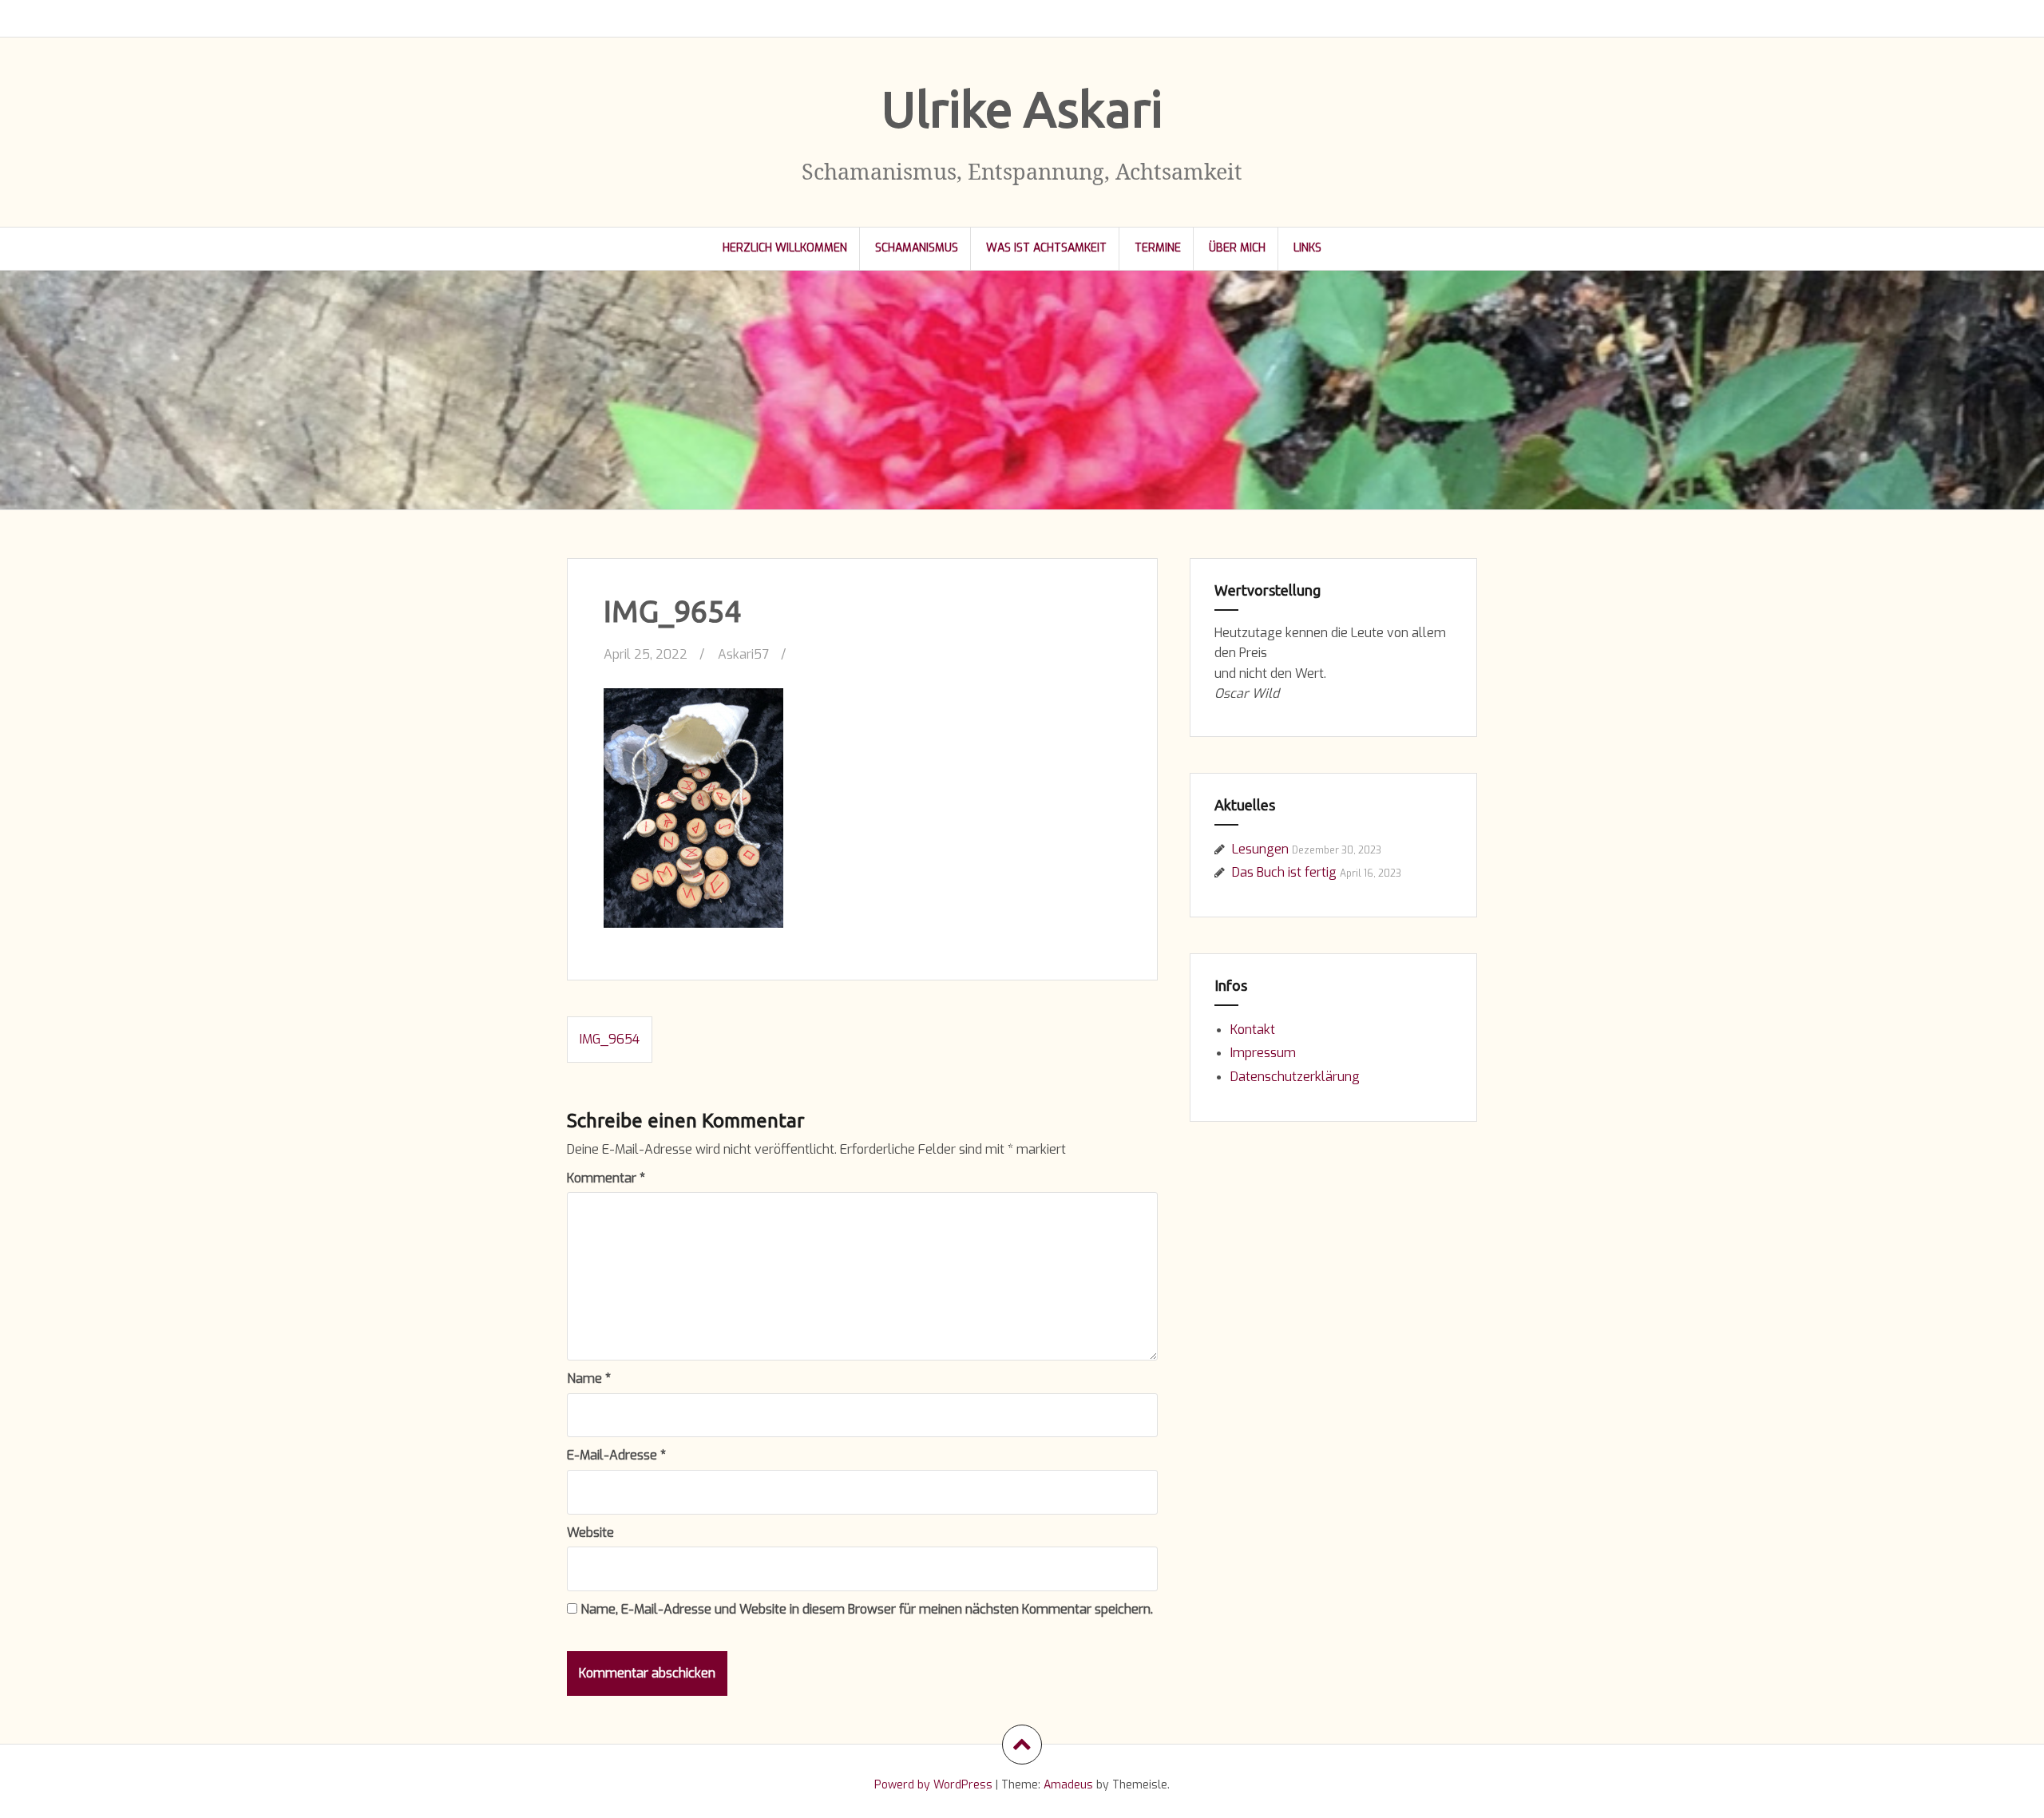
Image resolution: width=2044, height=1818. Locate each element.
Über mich (1237, 248)
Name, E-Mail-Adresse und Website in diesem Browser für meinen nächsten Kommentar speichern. (867, 1609)
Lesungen (1260, 849)
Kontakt (1253, 1030)
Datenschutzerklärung (1295, 1077)
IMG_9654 (610, 1039)
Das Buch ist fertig (1284, 872)
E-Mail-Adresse (616, 1455)
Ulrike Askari (1022, 109)
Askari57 (743, 654)
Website (590, 1533)
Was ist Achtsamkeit (1046, 248)
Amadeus (1068, 1785)
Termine (1158, 248)
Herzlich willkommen (785, 248)
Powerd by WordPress (933, 1785)
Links (1307, 248)
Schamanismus (917, 248)
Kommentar (606, 1178)
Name (589, 1378)
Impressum (1263, 1053)
